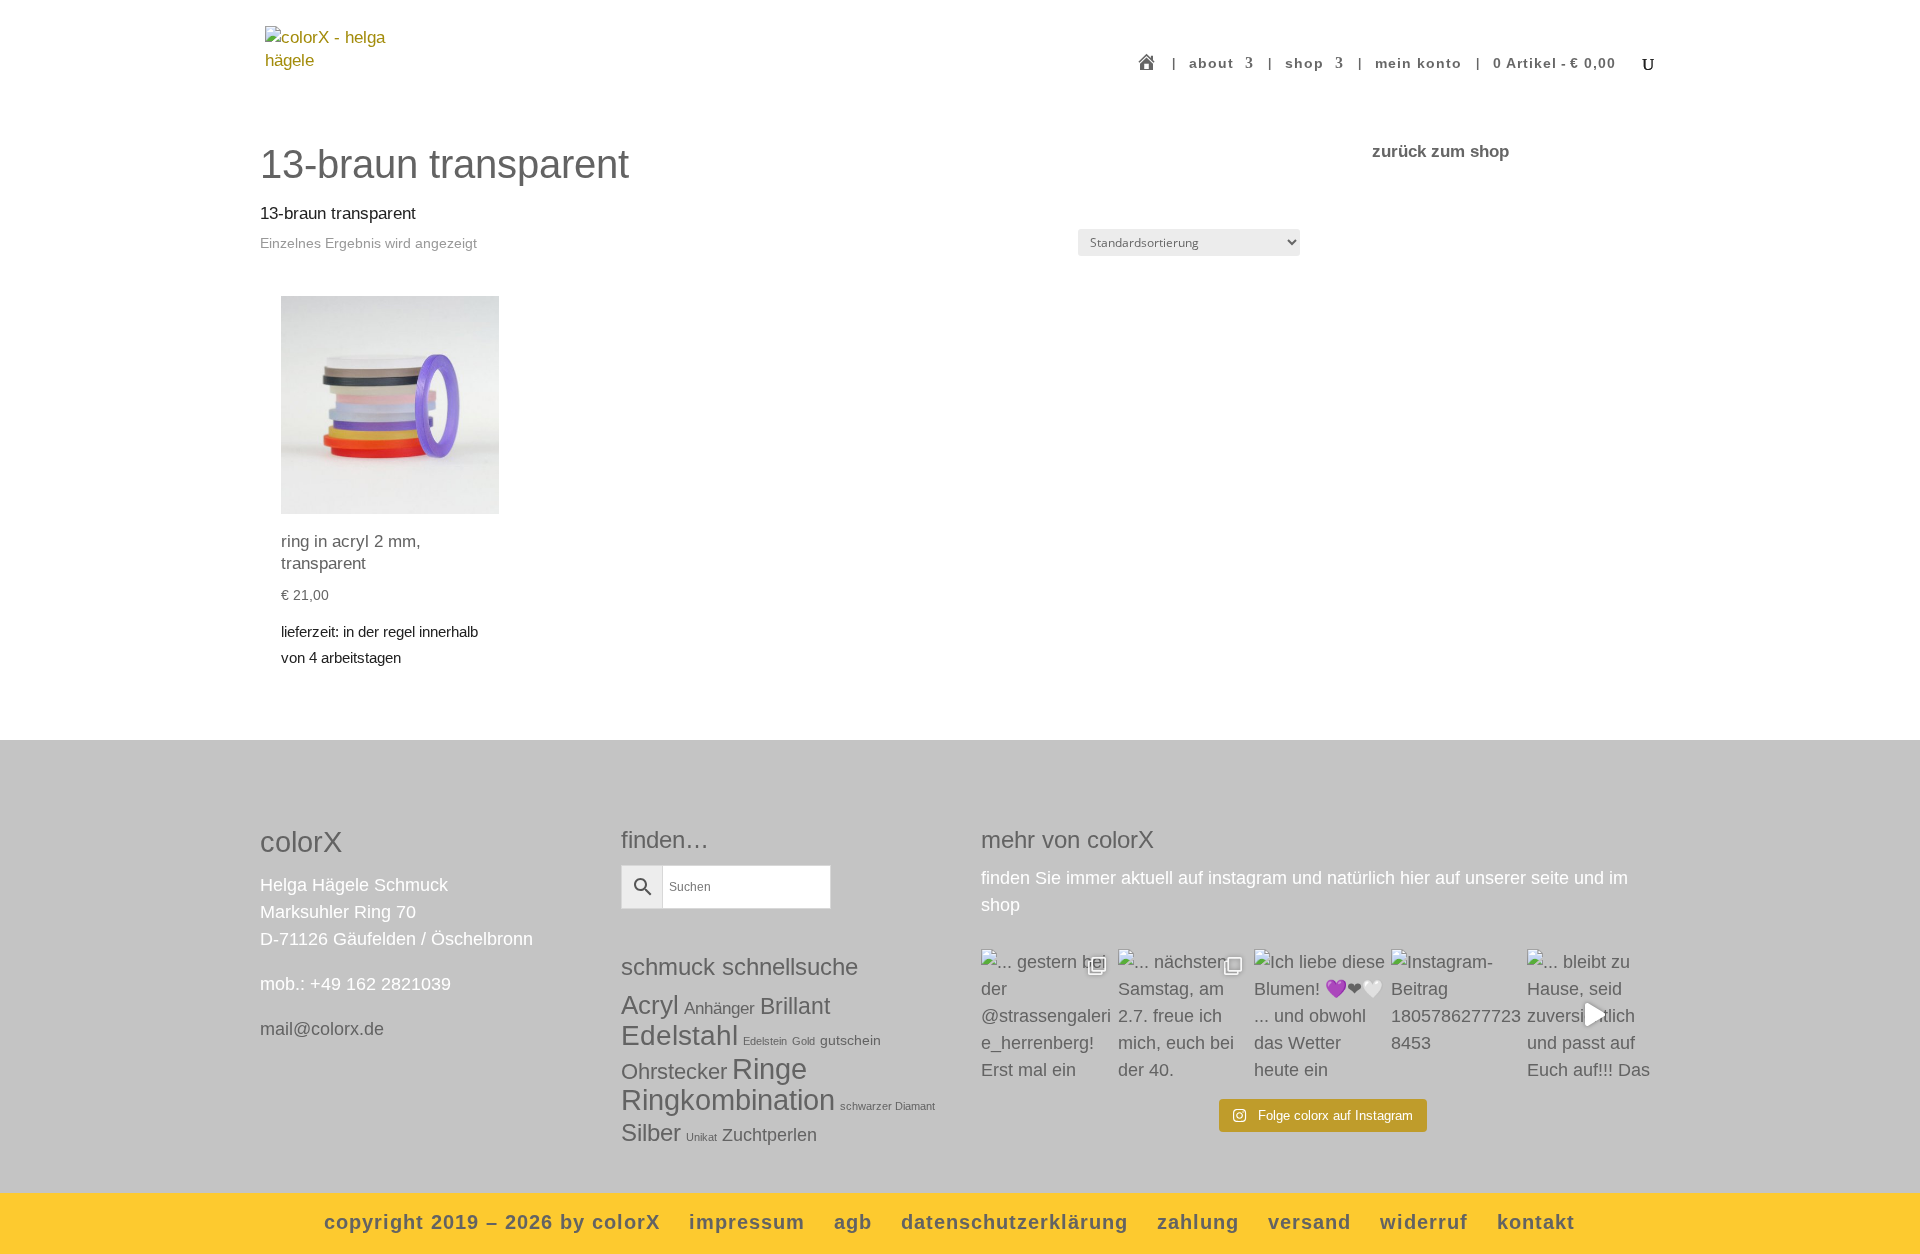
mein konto (1418, 63)
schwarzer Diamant (887, 1106)
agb (853, 1222)
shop (1304, 63)
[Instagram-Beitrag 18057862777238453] (1457, 1015)
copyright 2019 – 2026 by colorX (492, 1222)
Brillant (795, 1006)
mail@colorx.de (322, 1029)
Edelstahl (679, 1035)
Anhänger (719, 1008)
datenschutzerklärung (1014, 1222)
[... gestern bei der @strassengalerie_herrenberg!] (1047, 1015)
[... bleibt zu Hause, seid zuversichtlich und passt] (1593, 1015)
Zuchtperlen (769, 1135)
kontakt (1536, 1222)
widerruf (1424, 1222)
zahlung (1198, 1222)
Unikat (701, 1137)
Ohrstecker (674, 1071)
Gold (803, 1041)
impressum (747, 1222)
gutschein (850, 1040)
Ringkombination (728, 1100)
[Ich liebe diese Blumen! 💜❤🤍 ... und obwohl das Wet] (1320, 1015)
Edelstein (765, 1041)
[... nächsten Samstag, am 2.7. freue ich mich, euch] (1184, 1015)
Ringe (769, 1068)
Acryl (650, 1005)
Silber (651, 1133)
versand (1309, 1222)
